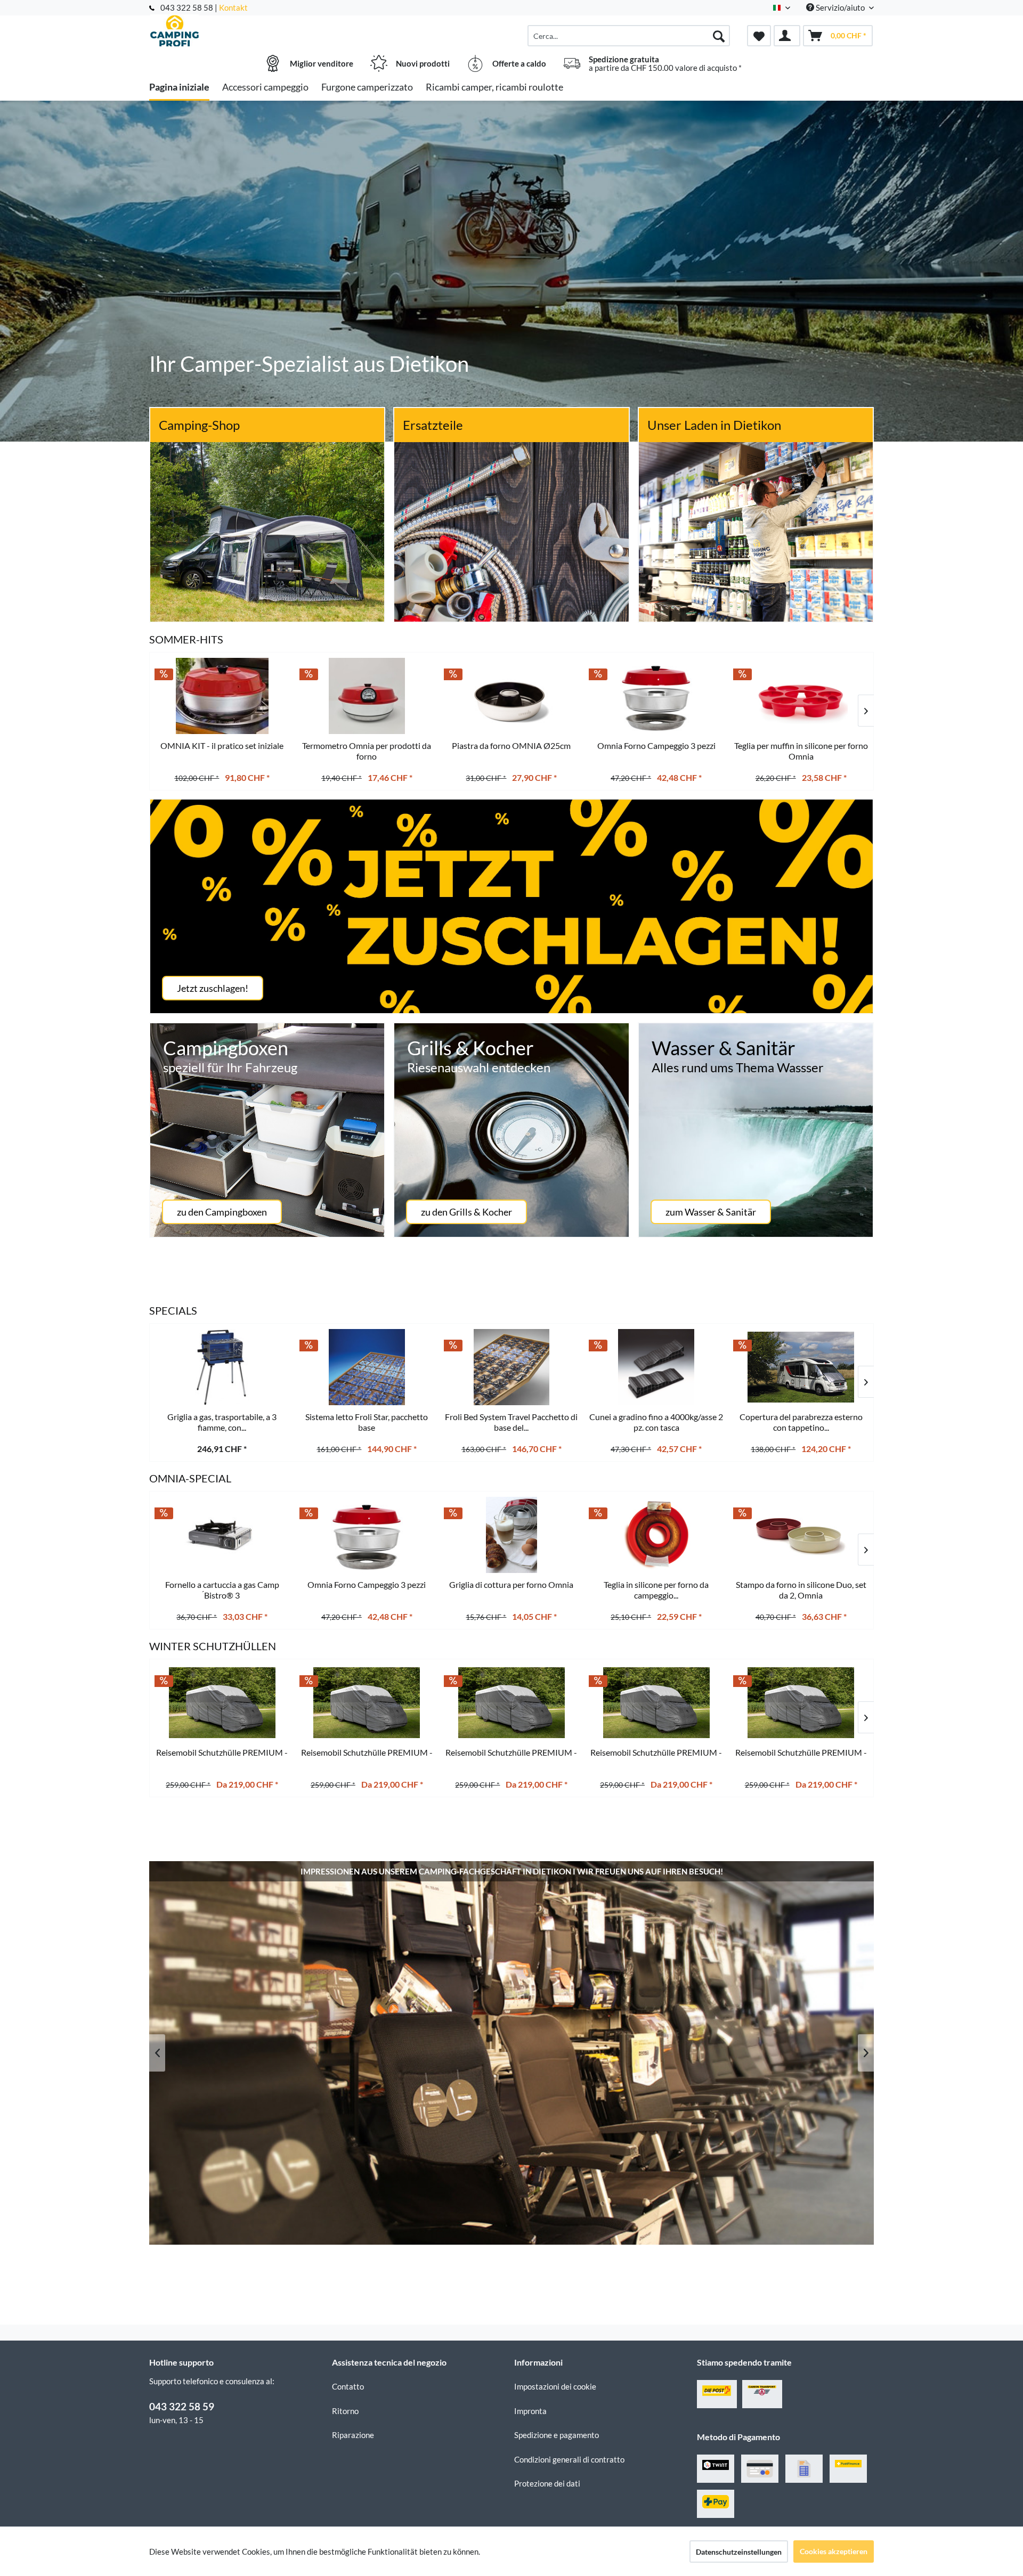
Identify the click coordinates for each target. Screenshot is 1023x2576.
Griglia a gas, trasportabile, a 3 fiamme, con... (222, 1422)
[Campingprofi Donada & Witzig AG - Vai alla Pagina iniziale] (239, 30)
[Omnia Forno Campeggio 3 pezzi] (367, 1535)
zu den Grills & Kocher (466, 1212)
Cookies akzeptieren (834, 2551)
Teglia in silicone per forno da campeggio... (656, 1590)
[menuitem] (629, 36)
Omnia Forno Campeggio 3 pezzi (367, 1584)
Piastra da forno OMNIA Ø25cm (511, 745)
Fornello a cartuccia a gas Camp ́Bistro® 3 (222, 1590)
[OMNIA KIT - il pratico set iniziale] (222, 696)
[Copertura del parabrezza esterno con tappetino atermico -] (801, 1367)
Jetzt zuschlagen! (213, 988)
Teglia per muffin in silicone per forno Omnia (801, 751)
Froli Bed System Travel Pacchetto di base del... (511, 1422)
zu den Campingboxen (222, 1212)
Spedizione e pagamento (557, 2435)
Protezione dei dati (547, 2483)
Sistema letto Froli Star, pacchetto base (367, 1422)
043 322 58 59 (182, 2406)
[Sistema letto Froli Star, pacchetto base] (367, 1367)
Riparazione (353, 2435)
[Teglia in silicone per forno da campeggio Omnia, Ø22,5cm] (656, 1535)
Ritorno (345, 2411)
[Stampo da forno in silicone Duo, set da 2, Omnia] (801, 1535)
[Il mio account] (787, 36)
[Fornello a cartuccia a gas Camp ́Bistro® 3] (222, 1535)
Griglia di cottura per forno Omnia (511, 1584)
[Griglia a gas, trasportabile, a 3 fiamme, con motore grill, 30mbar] (222, 1367)
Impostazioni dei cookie (555, 2386)
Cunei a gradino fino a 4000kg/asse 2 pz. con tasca (656, 1422)
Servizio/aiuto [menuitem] (840, 7)
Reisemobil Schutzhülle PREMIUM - (222, 1752)
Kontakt (233, 7)
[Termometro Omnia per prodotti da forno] (367, 696)
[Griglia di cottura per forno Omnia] (511, 1535)
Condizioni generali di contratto (569, 2459)
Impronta (530, 2411)
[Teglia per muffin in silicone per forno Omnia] (801, 696)
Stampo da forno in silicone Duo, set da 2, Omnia (801, 1590)
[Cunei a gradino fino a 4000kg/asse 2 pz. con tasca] (656, 1367)
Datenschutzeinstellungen (739, 2552)
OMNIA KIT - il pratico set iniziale (222, 745)
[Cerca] (719, 36)
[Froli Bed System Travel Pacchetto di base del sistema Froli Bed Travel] (511, 1367)
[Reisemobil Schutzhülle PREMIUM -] (222, 1703)
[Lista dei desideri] (759, 36)
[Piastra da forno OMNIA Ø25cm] (511, 696)
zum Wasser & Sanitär (711, 1212)
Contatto (348, 2386)
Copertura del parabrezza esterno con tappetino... (801, 1422)
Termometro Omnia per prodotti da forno (367, 751)
